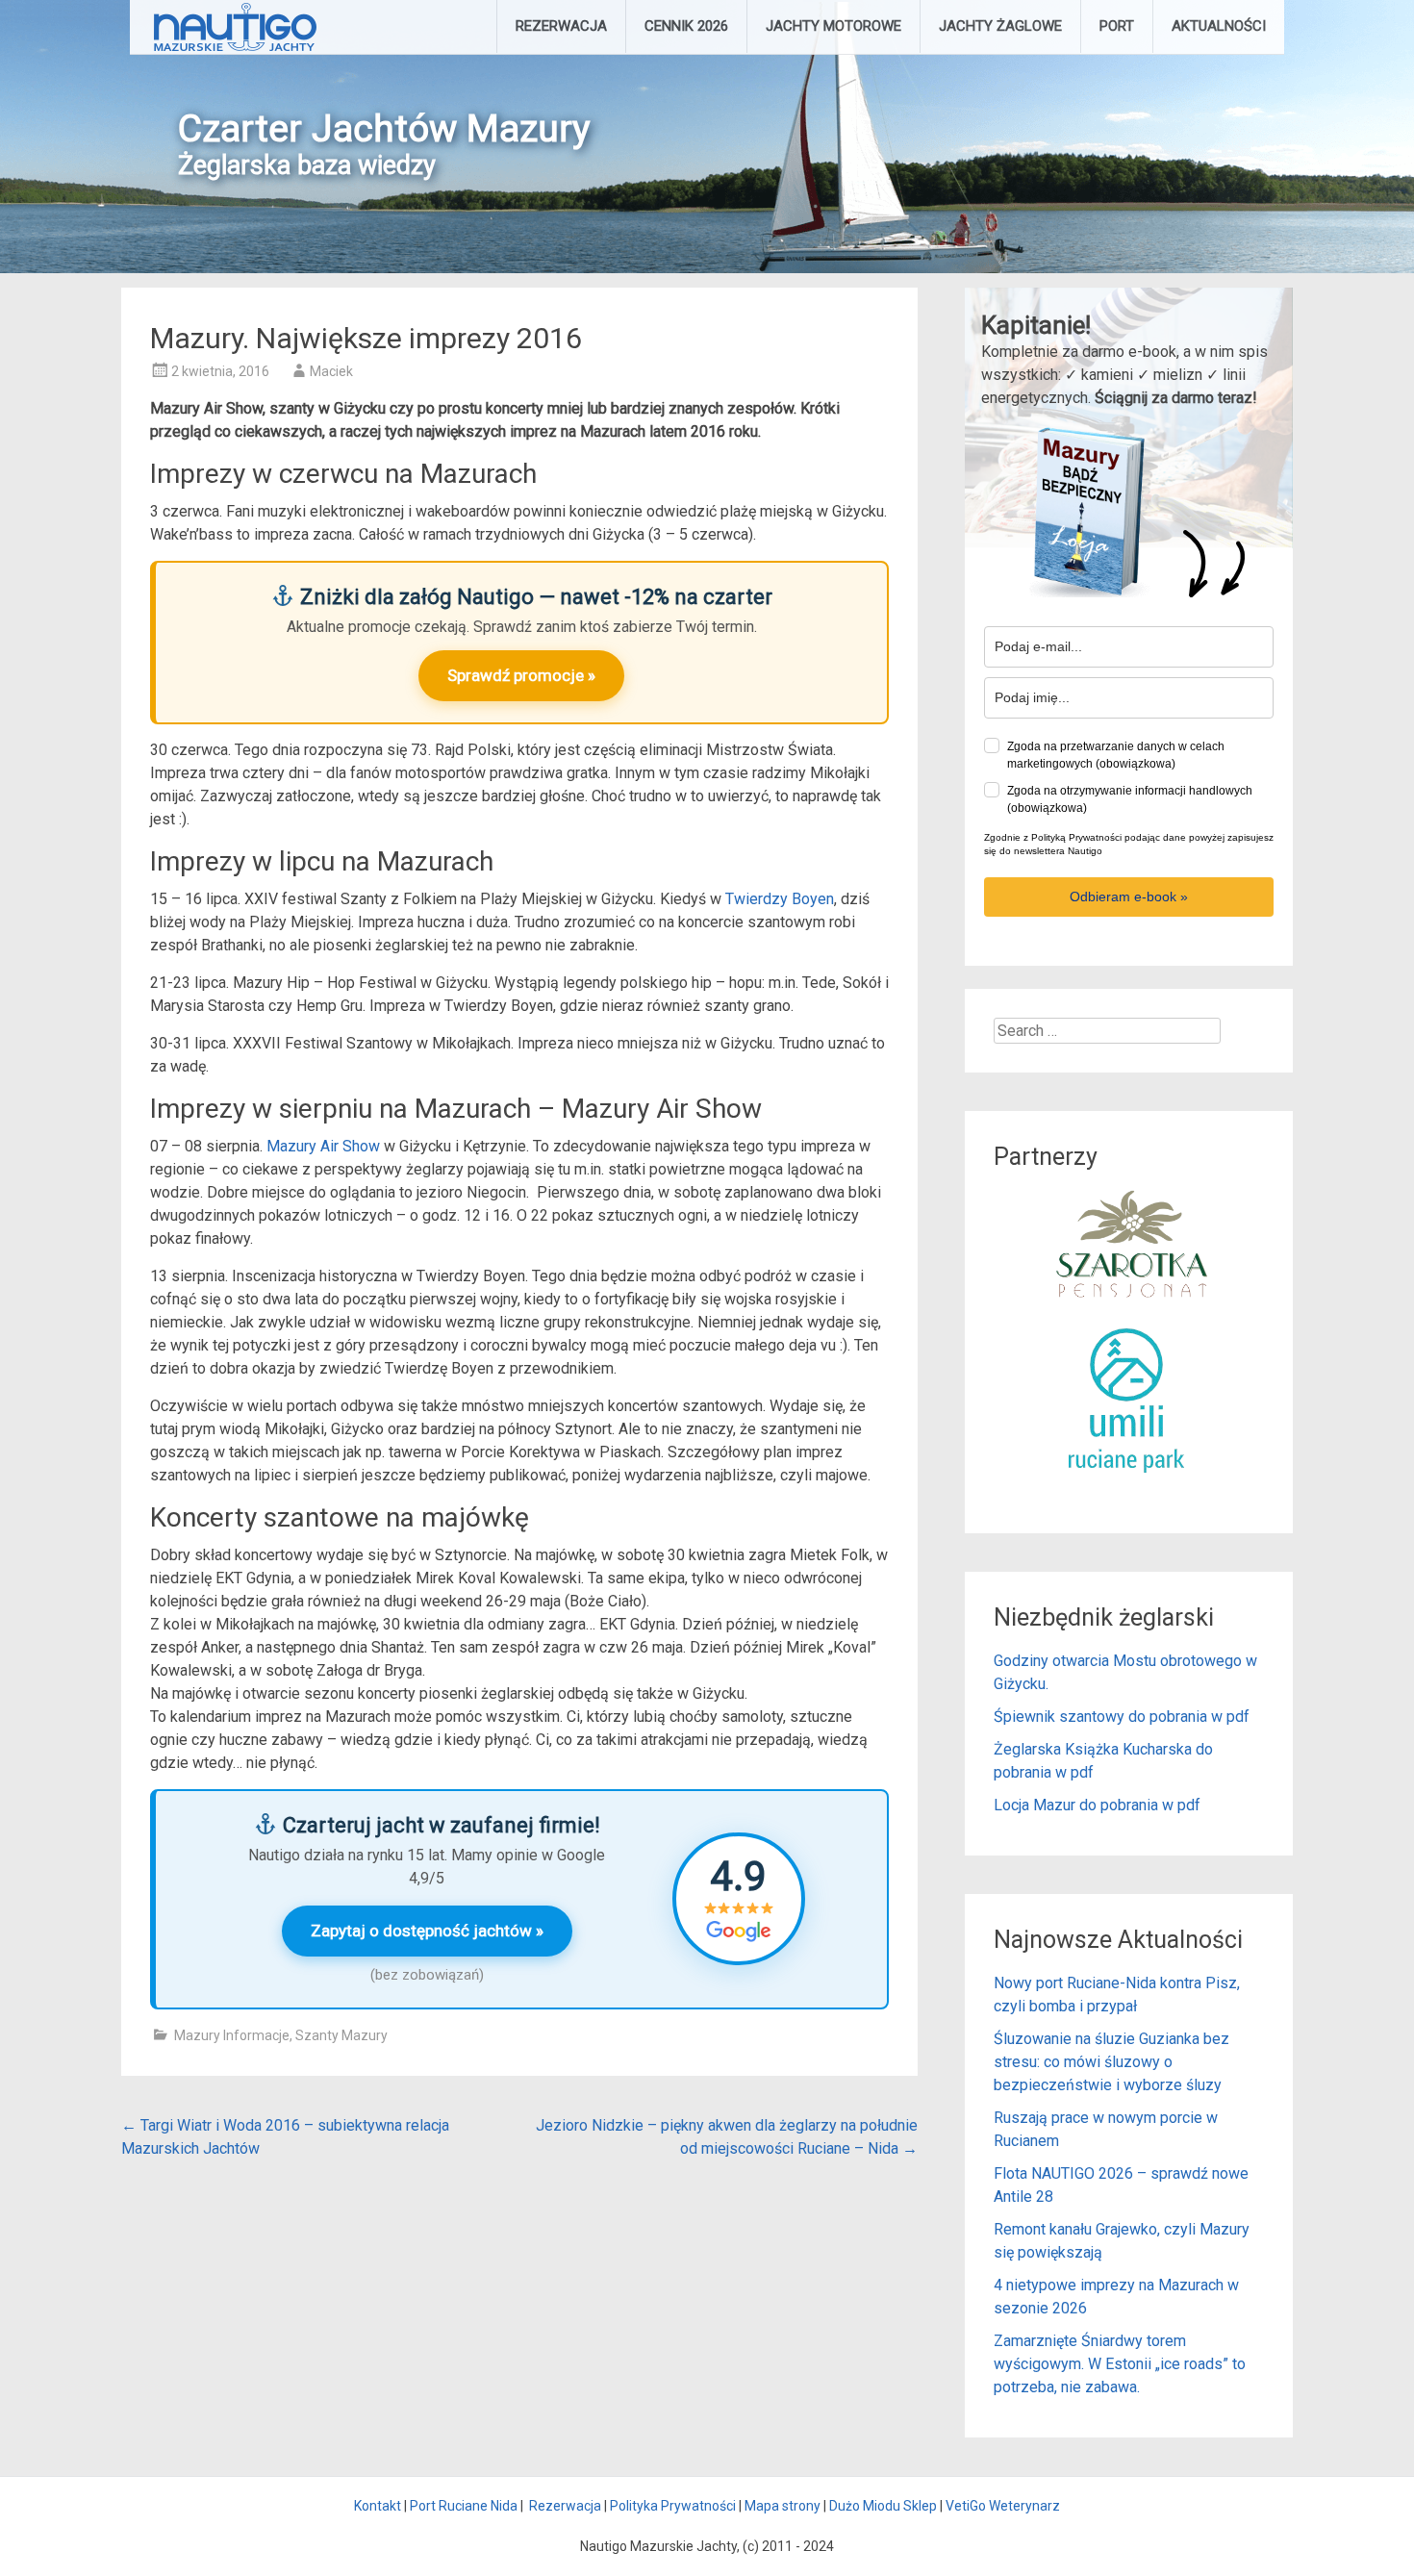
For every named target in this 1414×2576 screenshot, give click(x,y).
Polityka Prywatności (673, 2506)
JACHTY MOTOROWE (833, 26)
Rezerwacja (565, 2506)
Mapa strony (783, 2506)
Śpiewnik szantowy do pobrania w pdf (1122, 1717)
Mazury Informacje (232, 2035)
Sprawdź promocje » (521, 675)
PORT (1117, 26)
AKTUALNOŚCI (1219, 26)
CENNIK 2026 (686, 26)
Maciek (331, 371)
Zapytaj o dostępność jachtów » (427, 1931)
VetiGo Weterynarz (1003, 2506)
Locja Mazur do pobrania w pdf (1097, 1805)
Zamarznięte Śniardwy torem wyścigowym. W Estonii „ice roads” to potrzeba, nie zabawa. (1120, 2364)
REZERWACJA (561, 26)
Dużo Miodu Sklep (883, 2506)
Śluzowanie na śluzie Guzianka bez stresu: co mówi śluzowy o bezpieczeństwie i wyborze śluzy (1111, 2062)
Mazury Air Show (323, 1146)
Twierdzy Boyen (780, 899)
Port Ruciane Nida (464, 2506)
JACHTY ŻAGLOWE (1000, 26)
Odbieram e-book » (1129, 897)
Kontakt (378, 2506)
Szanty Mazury (341, 2035)
